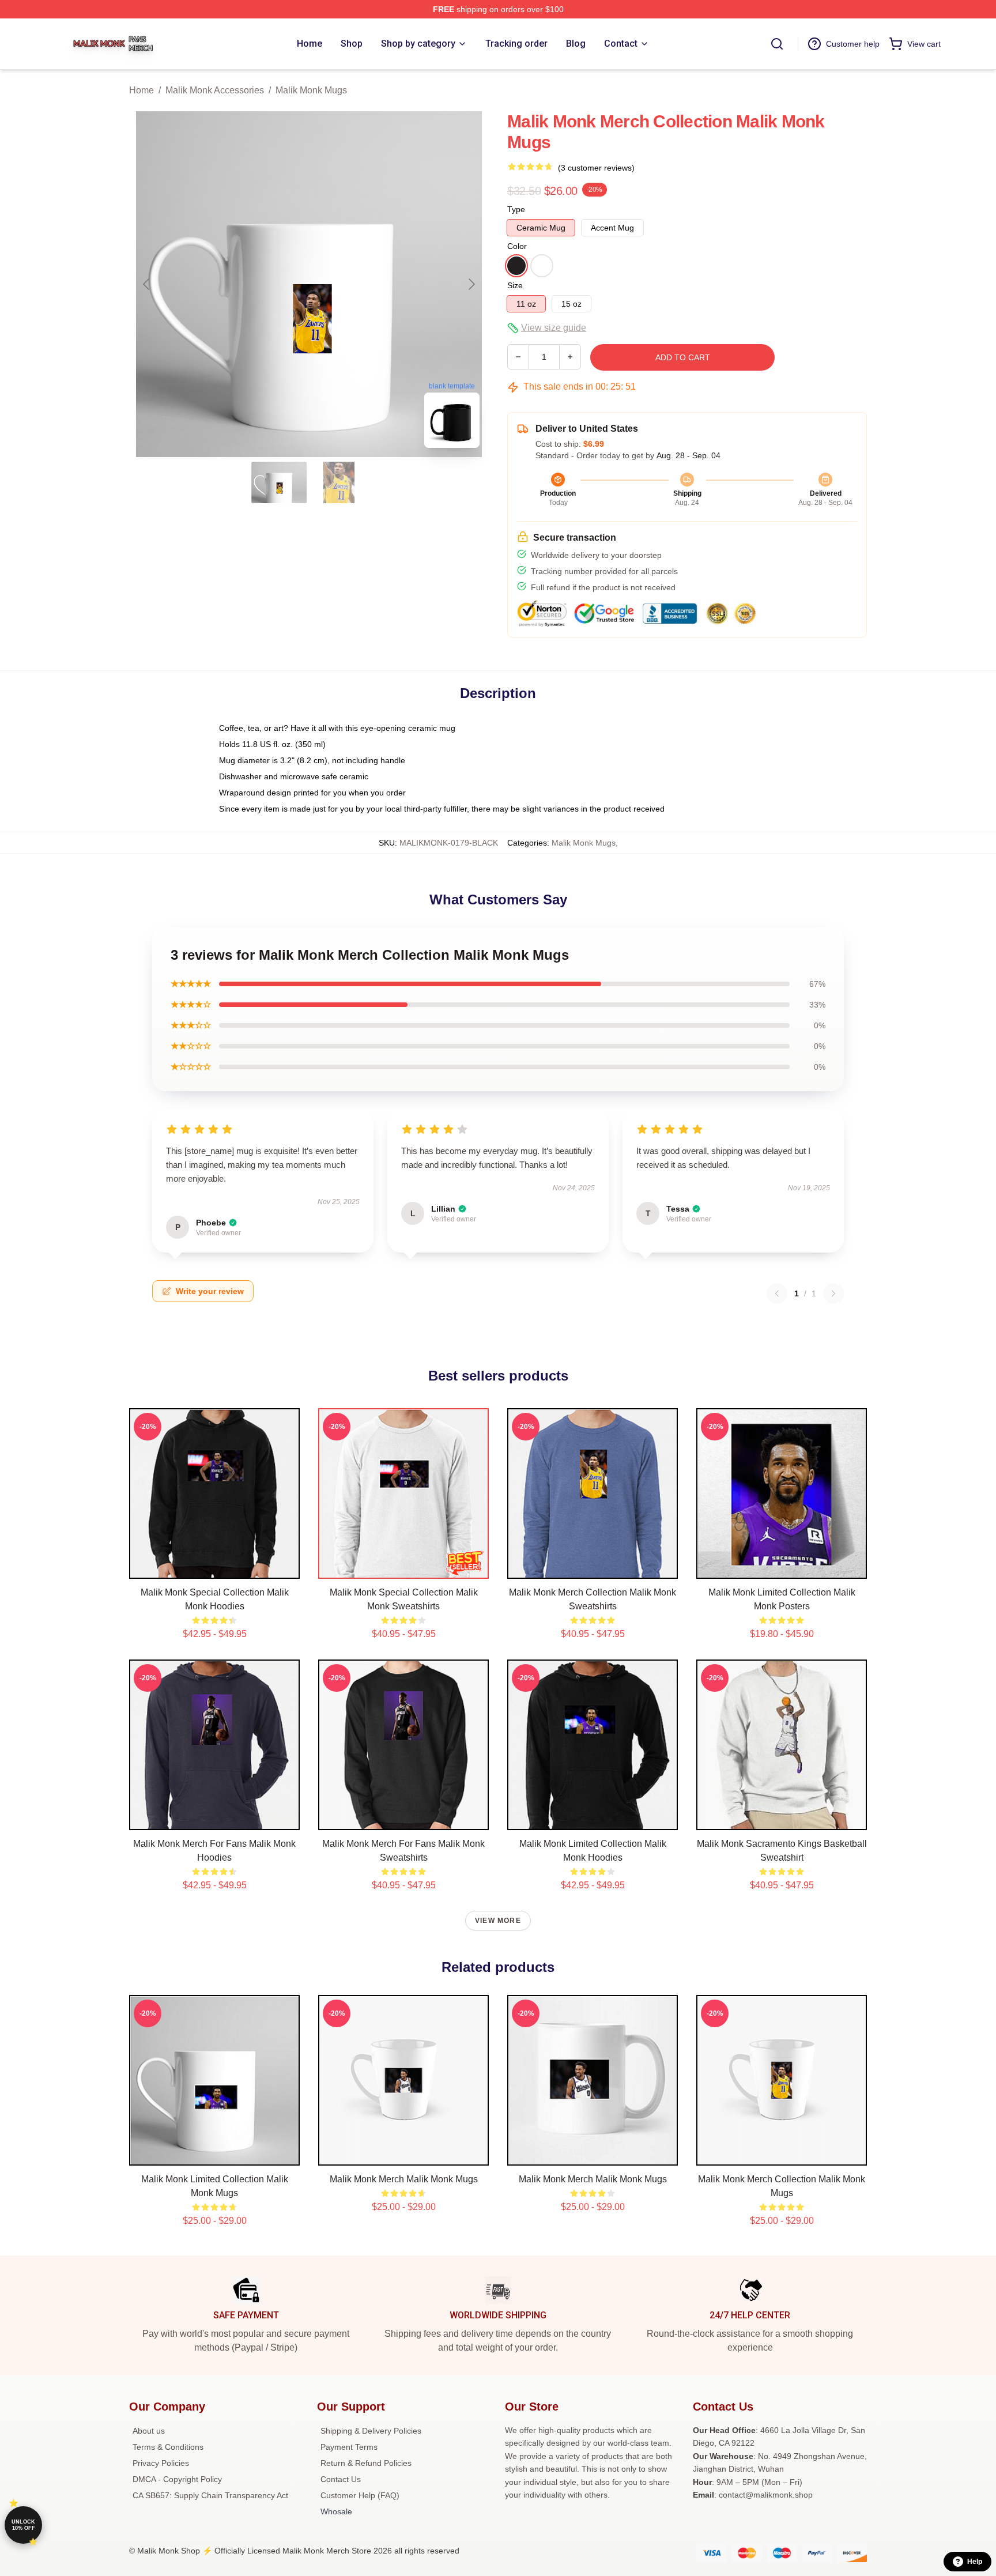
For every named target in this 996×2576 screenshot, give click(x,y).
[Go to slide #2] (339, 482)
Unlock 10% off (23, 2525)
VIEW (215, 1567)
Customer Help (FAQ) (360, 2495)
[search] (777, 44)
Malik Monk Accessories (215, 90)
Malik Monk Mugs (311, 90)
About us (149, 2431)
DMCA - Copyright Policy (177, 2479)
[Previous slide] (147, 284)
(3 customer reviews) (596, 168)
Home (142, 90)
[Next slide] (471, 284)
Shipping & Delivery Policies (371, 2431)
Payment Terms (349, 2447)
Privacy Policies (161, 2463)
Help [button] (975, 2562)
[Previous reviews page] (777, 1293)
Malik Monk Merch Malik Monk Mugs (404, 2179)
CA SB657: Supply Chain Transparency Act (210, 2495)
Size (515, 285)
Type (516, 209)
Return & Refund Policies (366, 2463)
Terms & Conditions (168, 2447)
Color (517, 246)
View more (498, 1921)
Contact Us (341, 2479)
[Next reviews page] (833, 1293)
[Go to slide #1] (279, 482)
